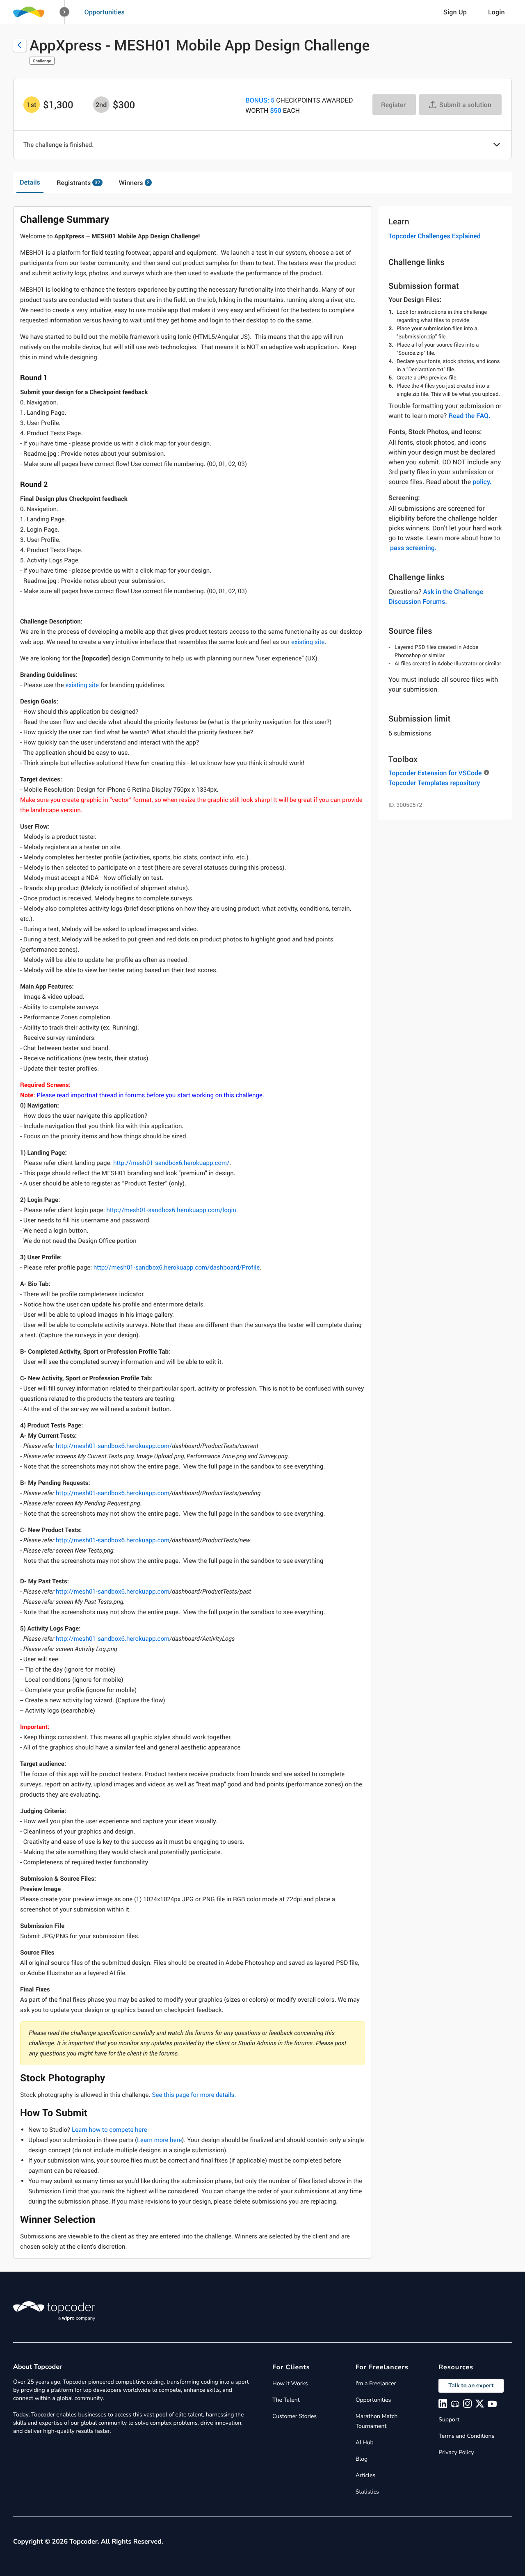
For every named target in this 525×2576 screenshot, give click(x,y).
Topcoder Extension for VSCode (435, 773)
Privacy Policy (456, 2452)
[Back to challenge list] (20, 45)
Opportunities (105, 12)
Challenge (42, 61)
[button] (65, 12)
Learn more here (159, 2140)
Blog (362, 2459)
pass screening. (413, 548)
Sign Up (455, 12)
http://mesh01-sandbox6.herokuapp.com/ (171, 1163)
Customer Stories (294, 2416)
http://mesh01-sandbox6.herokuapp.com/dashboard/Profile (177, 1267)
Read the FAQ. (469, 416)
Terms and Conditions (466, 2436)
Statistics (367, 2492)
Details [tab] (30, 182)
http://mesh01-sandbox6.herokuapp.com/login (171, 1210)
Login (496, 12)
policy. (482, 482)
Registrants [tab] (78, 183)
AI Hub (365, 2442)
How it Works (290, 2383)
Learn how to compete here (110, 2130)
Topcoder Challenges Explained (435, 236)
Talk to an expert (471, 2385)
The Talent (286, 2400)
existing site (307, 642)
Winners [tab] (134, 183)
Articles (365, 2475)
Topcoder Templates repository (434, 783)
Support (449, 2420)
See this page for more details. (194, 2095)
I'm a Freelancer (376, 2383)
